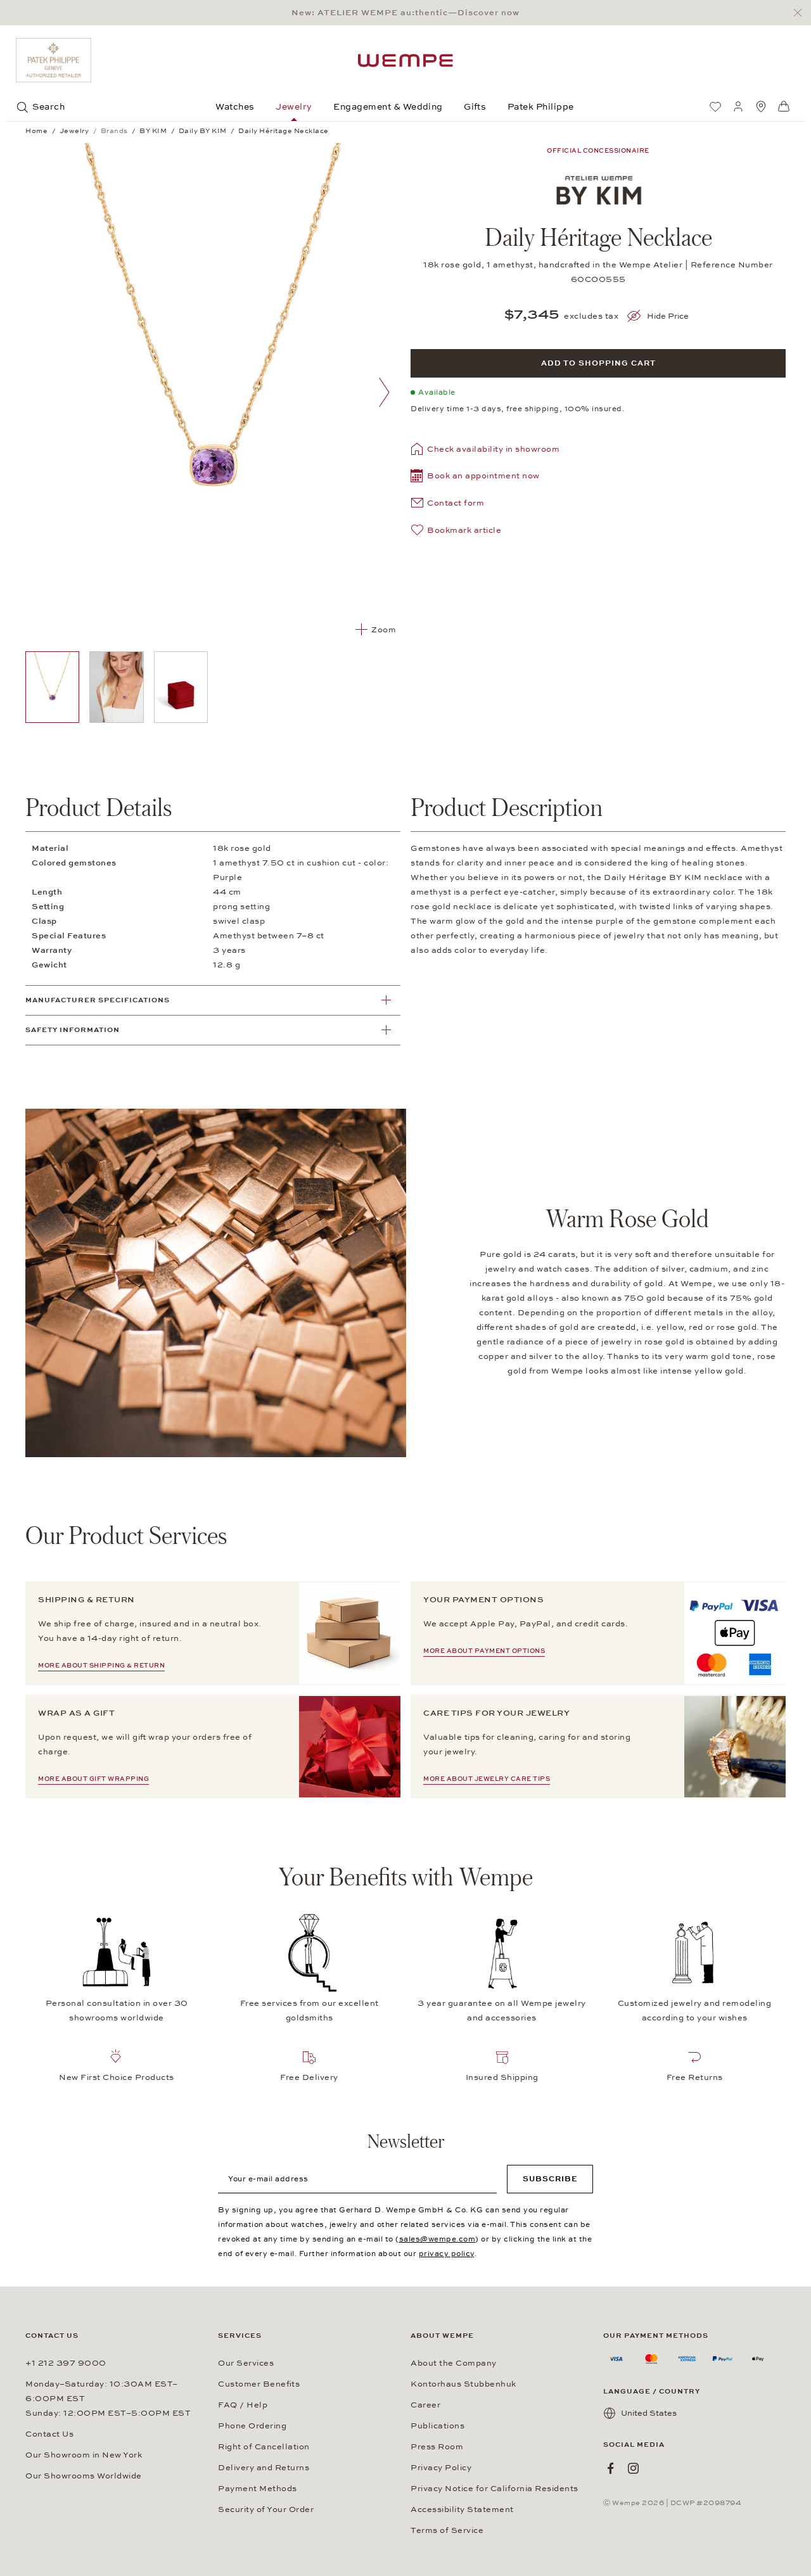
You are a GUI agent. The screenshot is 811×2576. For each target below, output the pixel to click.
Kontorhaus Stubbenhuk (463, 2384)
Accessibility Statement (462, 2509)
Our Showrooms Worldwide (84, 2476)
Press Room (437, 2447)
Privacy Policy (441, 2468)
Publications (437, 2426)
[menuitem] (715, 106)
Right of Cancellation (264, 2447)
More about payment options (484, 1651)
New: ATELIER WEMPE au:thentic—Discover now (405, 13)
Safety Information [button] (73, 1030)
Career (425, 2405)
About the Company (454, 2363)
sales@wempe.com (437, 2239)
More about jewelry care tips (487, 1779)
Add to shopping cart (598, 363)
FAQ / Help (243, 2405)
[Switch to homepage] (405, 61)
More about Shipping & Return (101, 1666)
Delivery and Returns (264, 2468)
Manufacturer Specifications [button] (98, 1000)
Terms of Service (447, 2530)
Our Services (246, 2363)
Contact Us (49, 2434)
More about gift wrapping (93, 1779)
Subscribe (550, 2179)
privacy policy (447, 2254)
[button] (475, 477)
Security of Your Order (266, 2509)
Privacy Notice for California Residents (495, 2489)
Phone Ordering (252, 2426)
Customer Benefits (259, 2384)
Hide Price (668, 316)
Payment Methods (258, 2489)
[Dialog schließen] (801, 13)
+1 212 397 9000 (66, 2363)
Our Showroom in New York (84, 2455)
